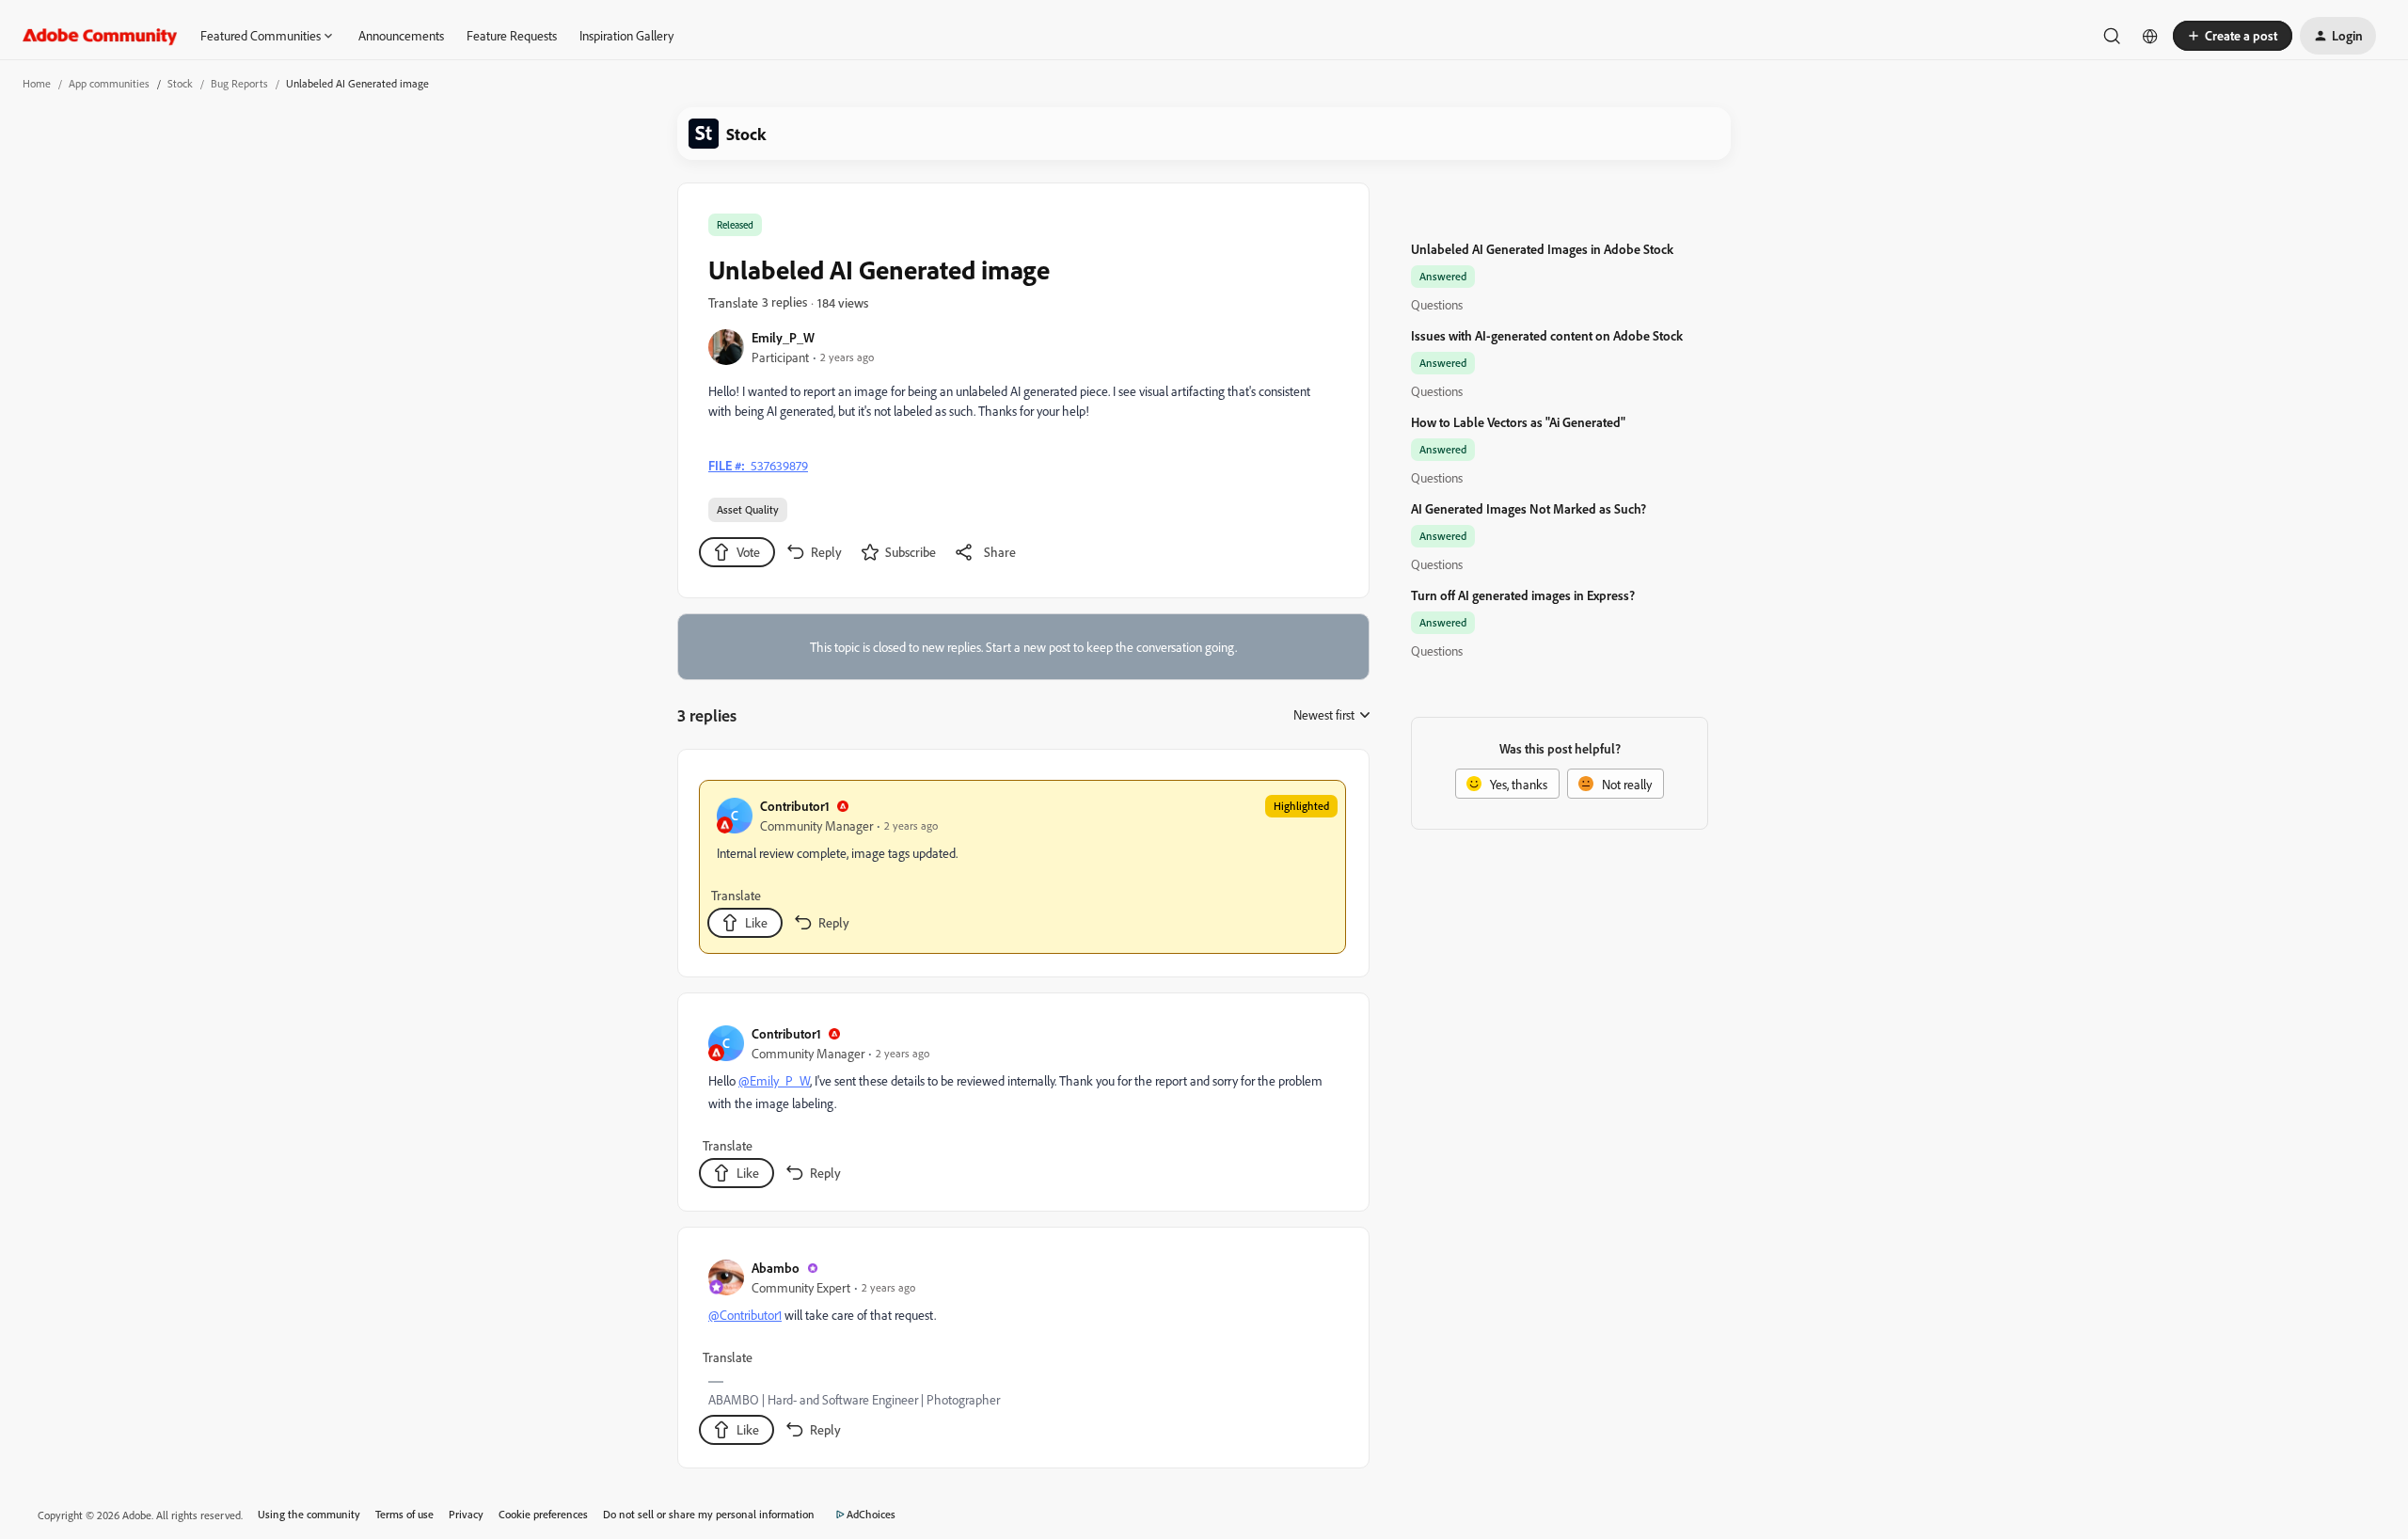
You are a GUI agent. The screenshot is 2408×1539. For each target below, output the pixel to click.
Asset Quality (748, 509)
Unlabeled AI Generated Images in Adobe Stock (1542, 249)
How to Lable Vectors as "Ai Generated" (1518, 422)
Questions (1437, 304)
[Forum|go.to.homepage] (100, 36)
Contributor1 (795, 806)
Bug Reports (239, 83)
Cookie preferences (543, 1514)
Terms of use (404, 1514)
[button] (2233, 36)
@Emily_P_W (774, 1080)
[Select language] (2150, 36)
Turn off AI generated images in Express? (1523, 595)
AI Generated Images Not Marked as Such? (1529, 508)
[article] (1022, 867)
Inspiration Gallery (626, 35)
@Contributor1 (745, 1315)
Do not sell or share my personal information (709, 1514)
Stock (180, 83)
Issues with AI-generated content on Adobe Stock (1547, 335)
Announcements (401, 35)
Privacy (466, 1514)
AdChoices (871, 1514)
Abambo (776, 1268)
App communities (109, 83)
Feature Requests (512, 35)
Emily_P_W (783, 337)
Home (37, 83)
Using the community (309, 1514)
